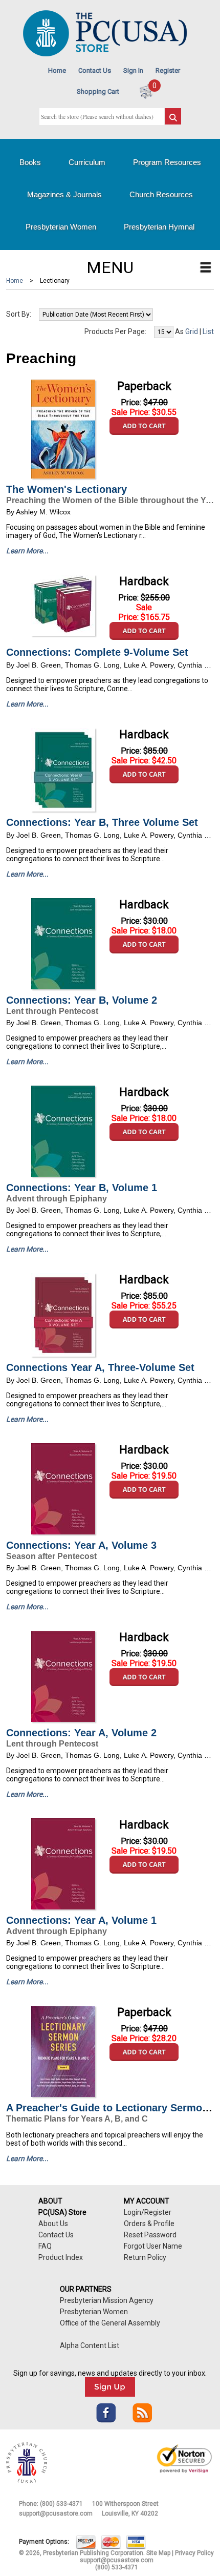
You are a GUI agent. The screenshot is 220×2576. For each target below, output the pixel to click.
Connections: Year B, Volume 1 (82, 1188)
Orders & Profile (149, 2224)
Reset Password (150, 2235)
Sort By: (19, 314)
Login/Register (148, 2212)
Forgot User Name (153, 2246)
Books (30, 162)
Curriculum (87, 162)
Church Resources (161, 194)
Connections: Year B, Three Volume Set (102, 822)
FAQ (45, 2246)
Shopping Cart (98, 91)
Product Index (61, 2257)
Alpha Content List (90, 2345)
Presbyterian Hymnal (159, 227)
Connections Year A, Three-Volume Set (100, 1367)
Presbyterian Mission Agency (107, 2300)
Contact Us (95, 70)
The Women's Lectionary (67, 489)
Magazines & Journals (64, 194)
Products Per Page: (115, 331)
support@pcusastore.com (56, 2513)
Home (57, 70)
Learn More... (27, 551)
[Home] (105, 54)
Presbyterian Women (61, 227)
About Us (53, 2224)
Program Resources (167, 162)
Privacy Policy (194, 2553)
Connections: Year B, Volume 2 (82, 1000)
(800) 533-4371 (61, 2504)
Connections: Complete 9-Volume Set (97, 652)
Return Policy (145, 2257)
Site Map (158, 2553)
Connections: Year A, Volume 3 (81, 1545)
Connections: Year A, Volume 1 (81, 1920)
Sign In (133, 70)
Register (168, 70)
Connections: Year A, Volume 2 (81, 1733)
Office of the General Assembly (110, 2323)
